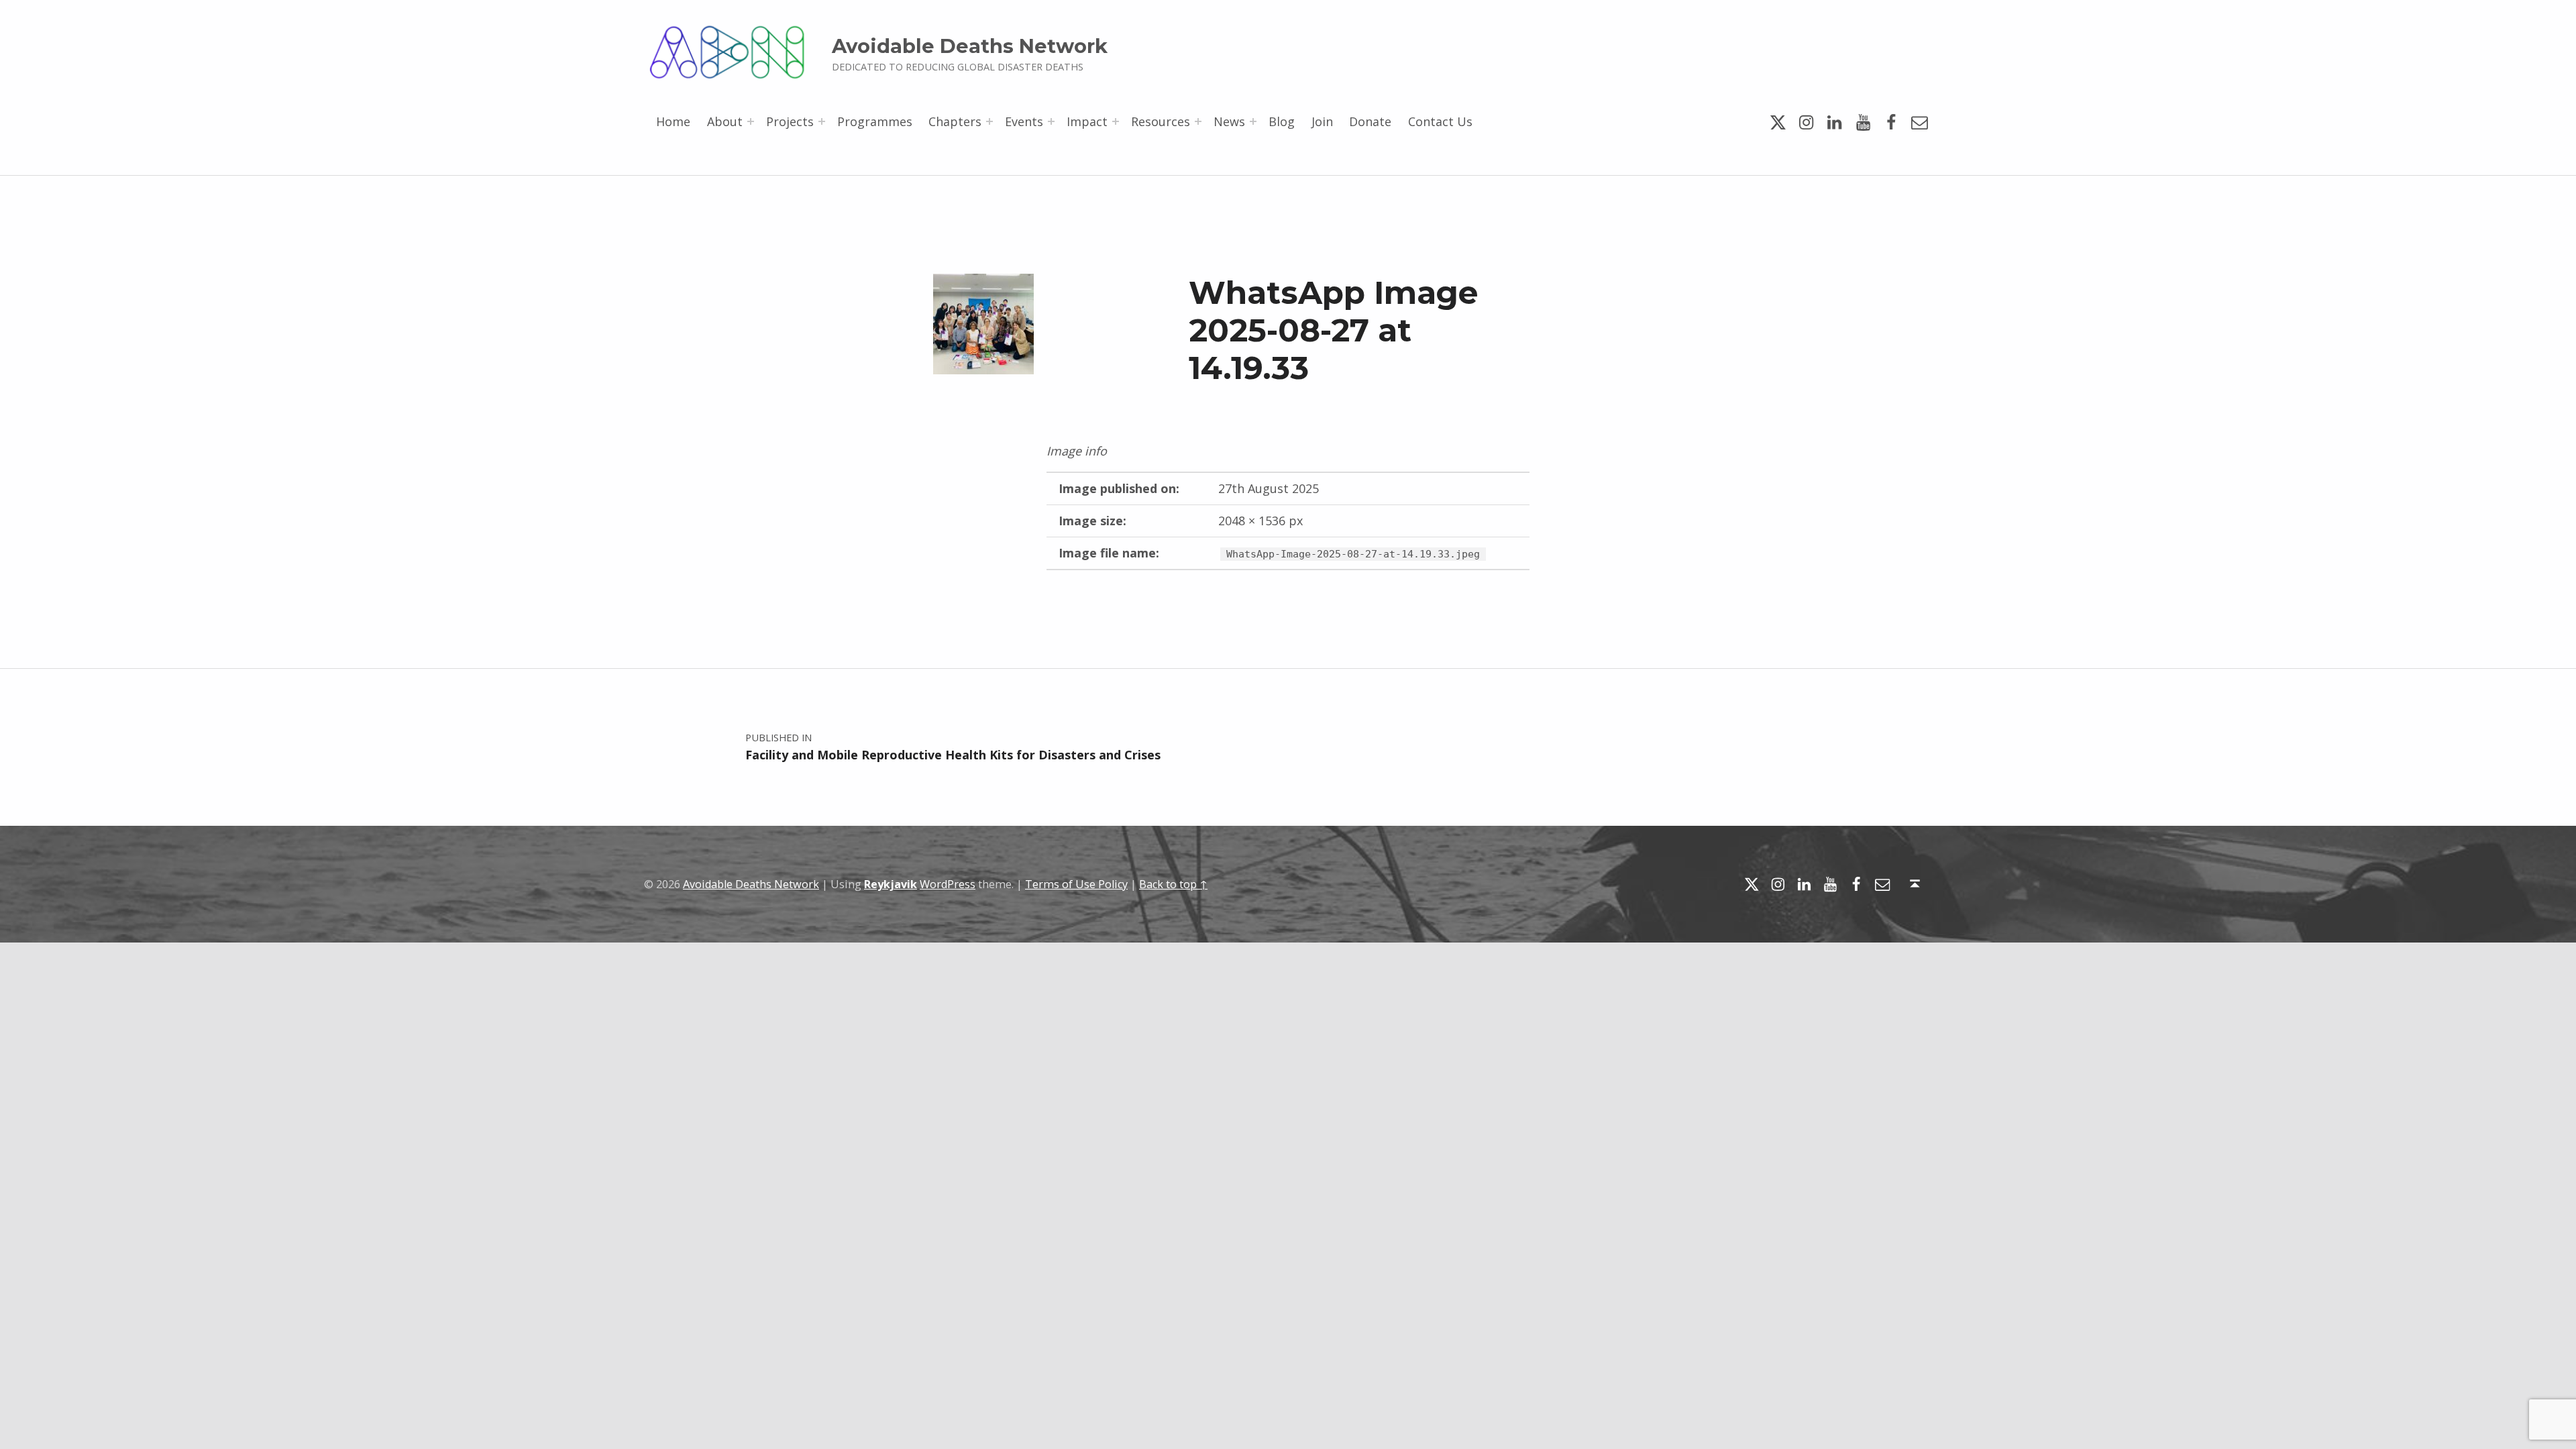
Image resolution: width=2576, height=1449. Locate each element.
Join (1322, 121)
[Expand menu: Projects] (822, 121)
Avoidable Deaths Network (970, 46)
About (725, 121)
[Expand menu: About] (751, 121)
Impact (1087, 121)
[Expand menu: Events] (1051, 121)
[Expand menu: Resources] (1198, 121)
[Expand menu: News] (1253, 121)
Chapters (955, 121)
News (1229, 121)
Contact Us (1440, 121)
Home (673, 121)
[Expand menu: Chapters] (989, 121)
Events (1024, 121)
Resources (1161, 121)
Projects (790, 121)
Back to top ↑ (1173, 884)
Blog (1282, 121)
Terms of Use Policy (1076, 884)
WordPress (948, 884)
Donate (1370, 121)
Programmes (875, 121)
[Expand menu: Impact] (1116, 121)
